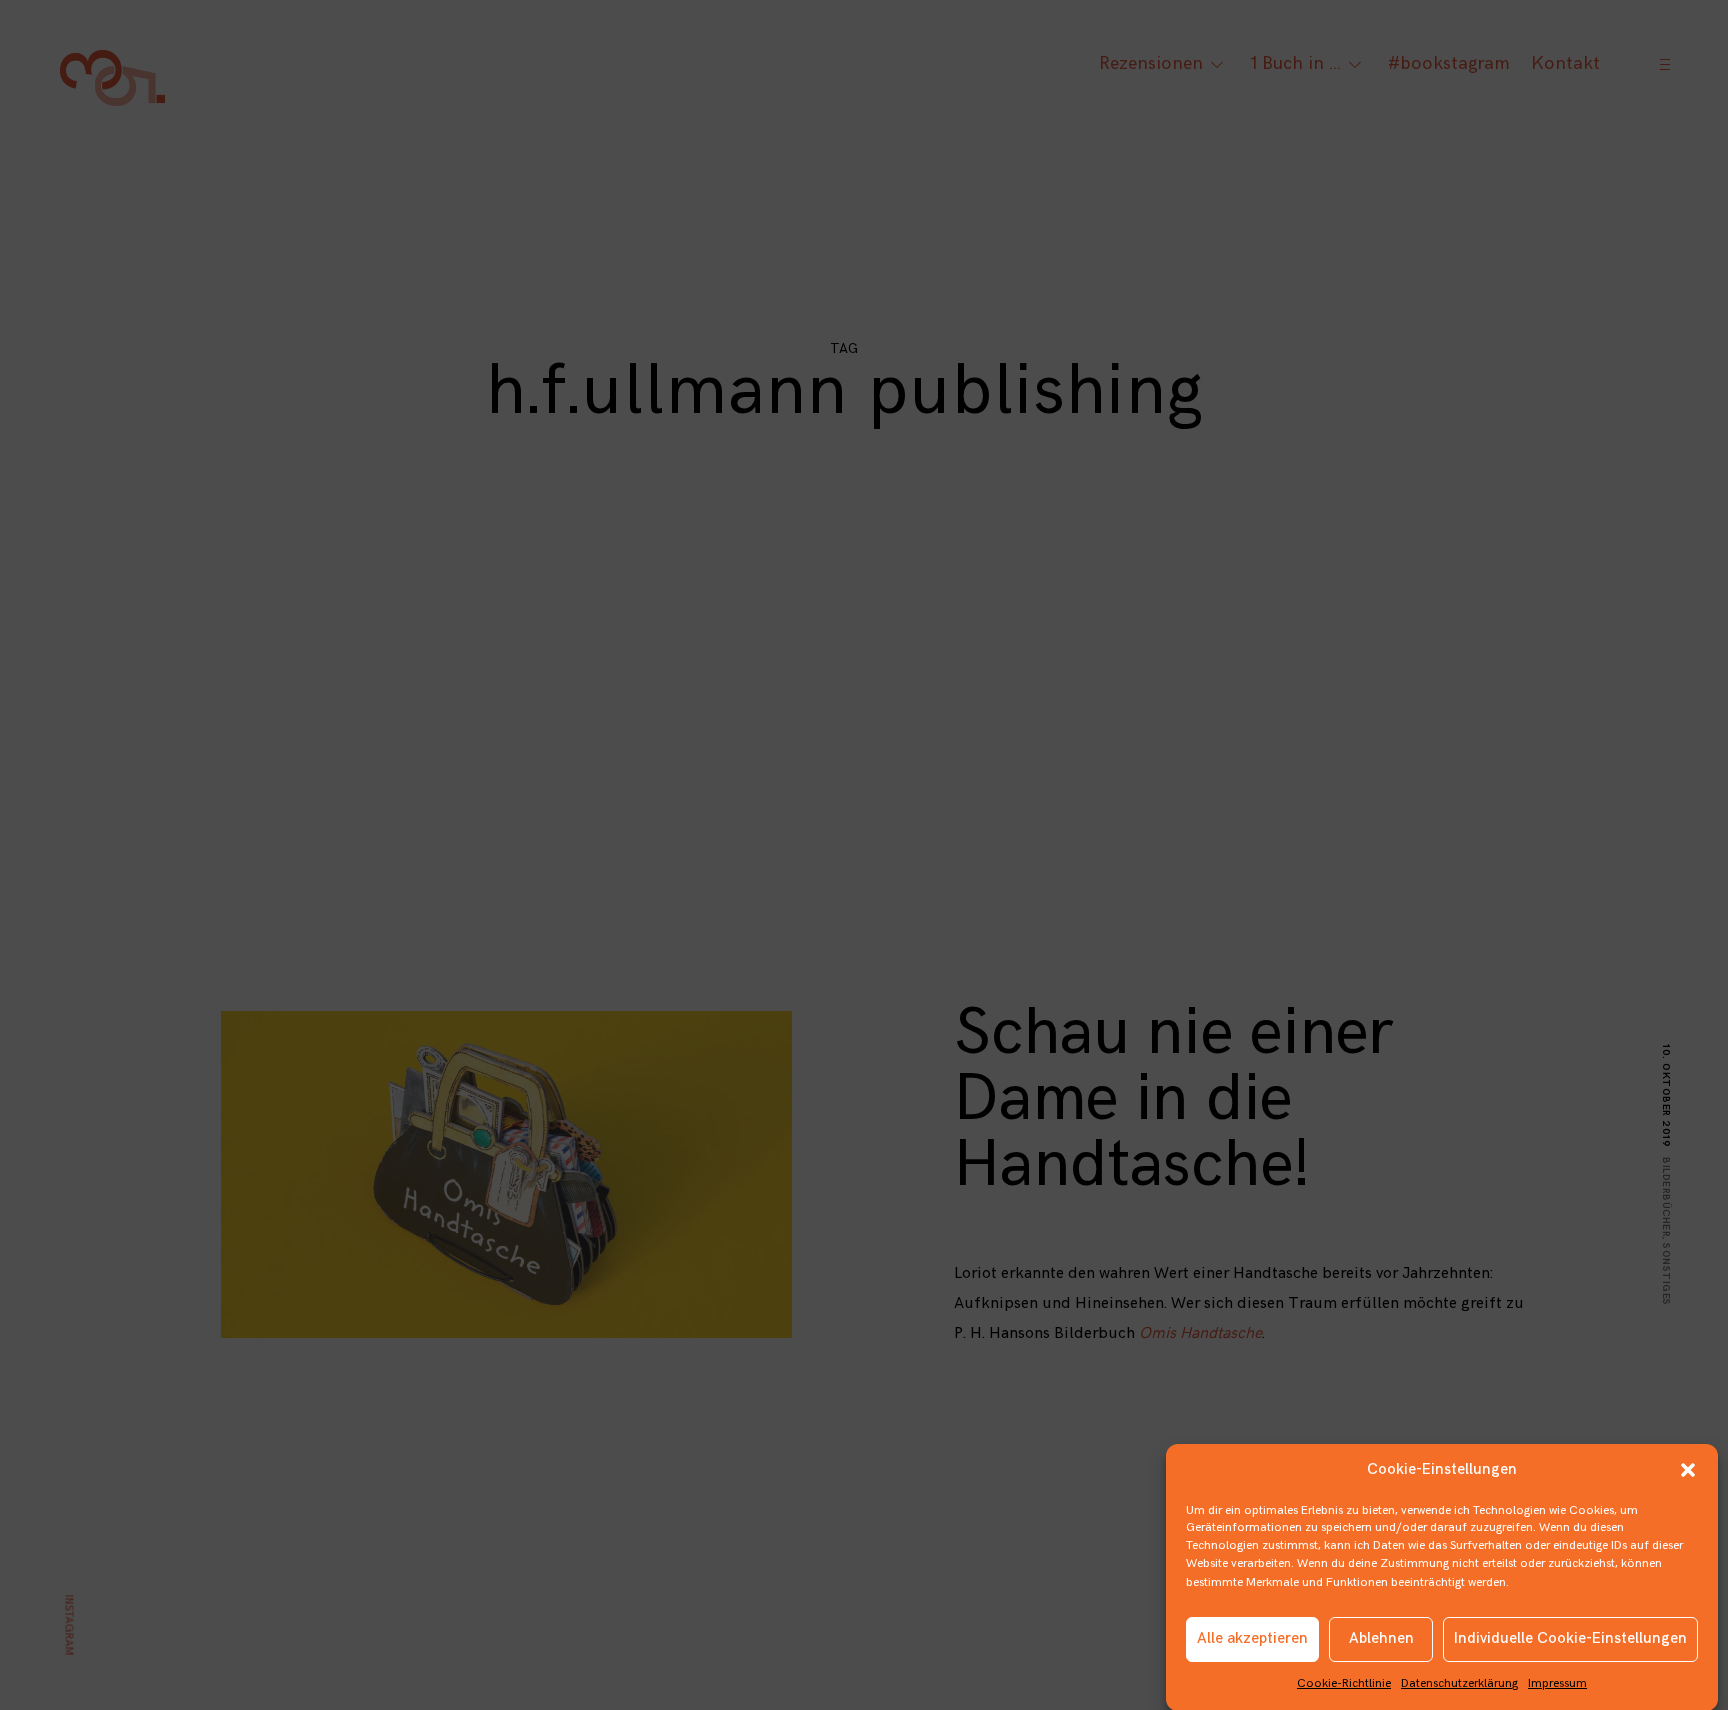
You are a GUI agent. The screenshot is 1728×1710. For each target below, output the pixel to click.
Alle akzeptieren (1252, 1638)
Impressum (1557, 1683)
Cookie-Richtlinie (1344, 1683)
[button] (1688, 1470)
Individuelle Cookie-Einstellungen (1570, 1638)
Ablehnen (1381, 1638)
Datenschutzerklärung (1459, 1683)
